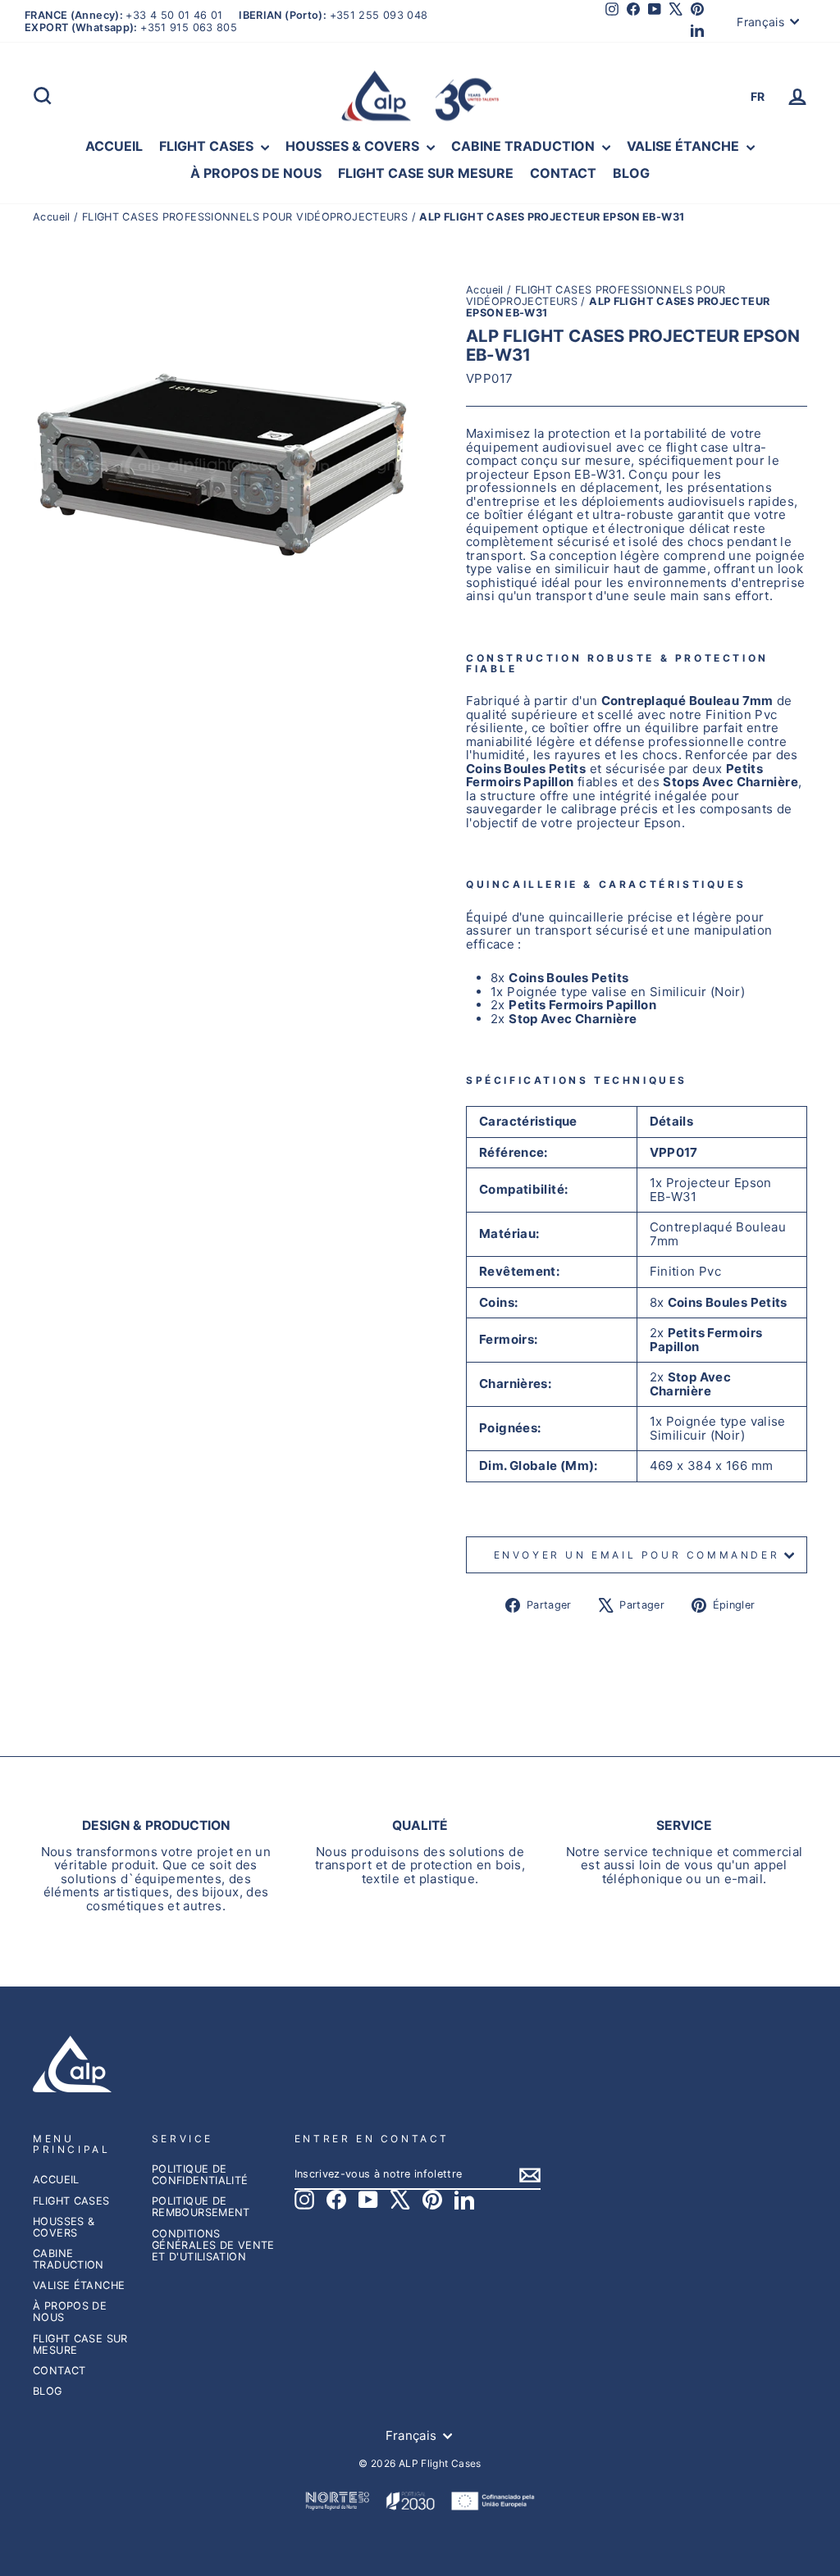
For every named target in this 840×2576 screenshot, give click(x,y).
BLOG (631, 173)
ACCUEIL (114, 146)
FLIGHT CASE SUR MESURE (426, 173)
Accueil (53, 217)
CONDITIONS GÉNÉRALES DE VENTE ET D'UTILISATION (213, 2245)
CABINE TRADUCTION (525, 146)
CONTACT (563, 173)
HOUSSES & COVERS (354, 146)
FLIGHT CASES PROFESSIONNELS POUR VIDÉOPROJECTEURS (245, 217)
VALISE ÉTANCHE (685, 146)
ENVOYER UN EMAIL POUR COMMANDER (637, 1555)
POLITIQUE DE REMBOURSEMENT (201, 2207)
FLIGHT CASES (208, 146)
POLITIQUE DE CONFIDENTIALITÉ (200, 2175)
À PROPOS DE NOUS (256, 173)
